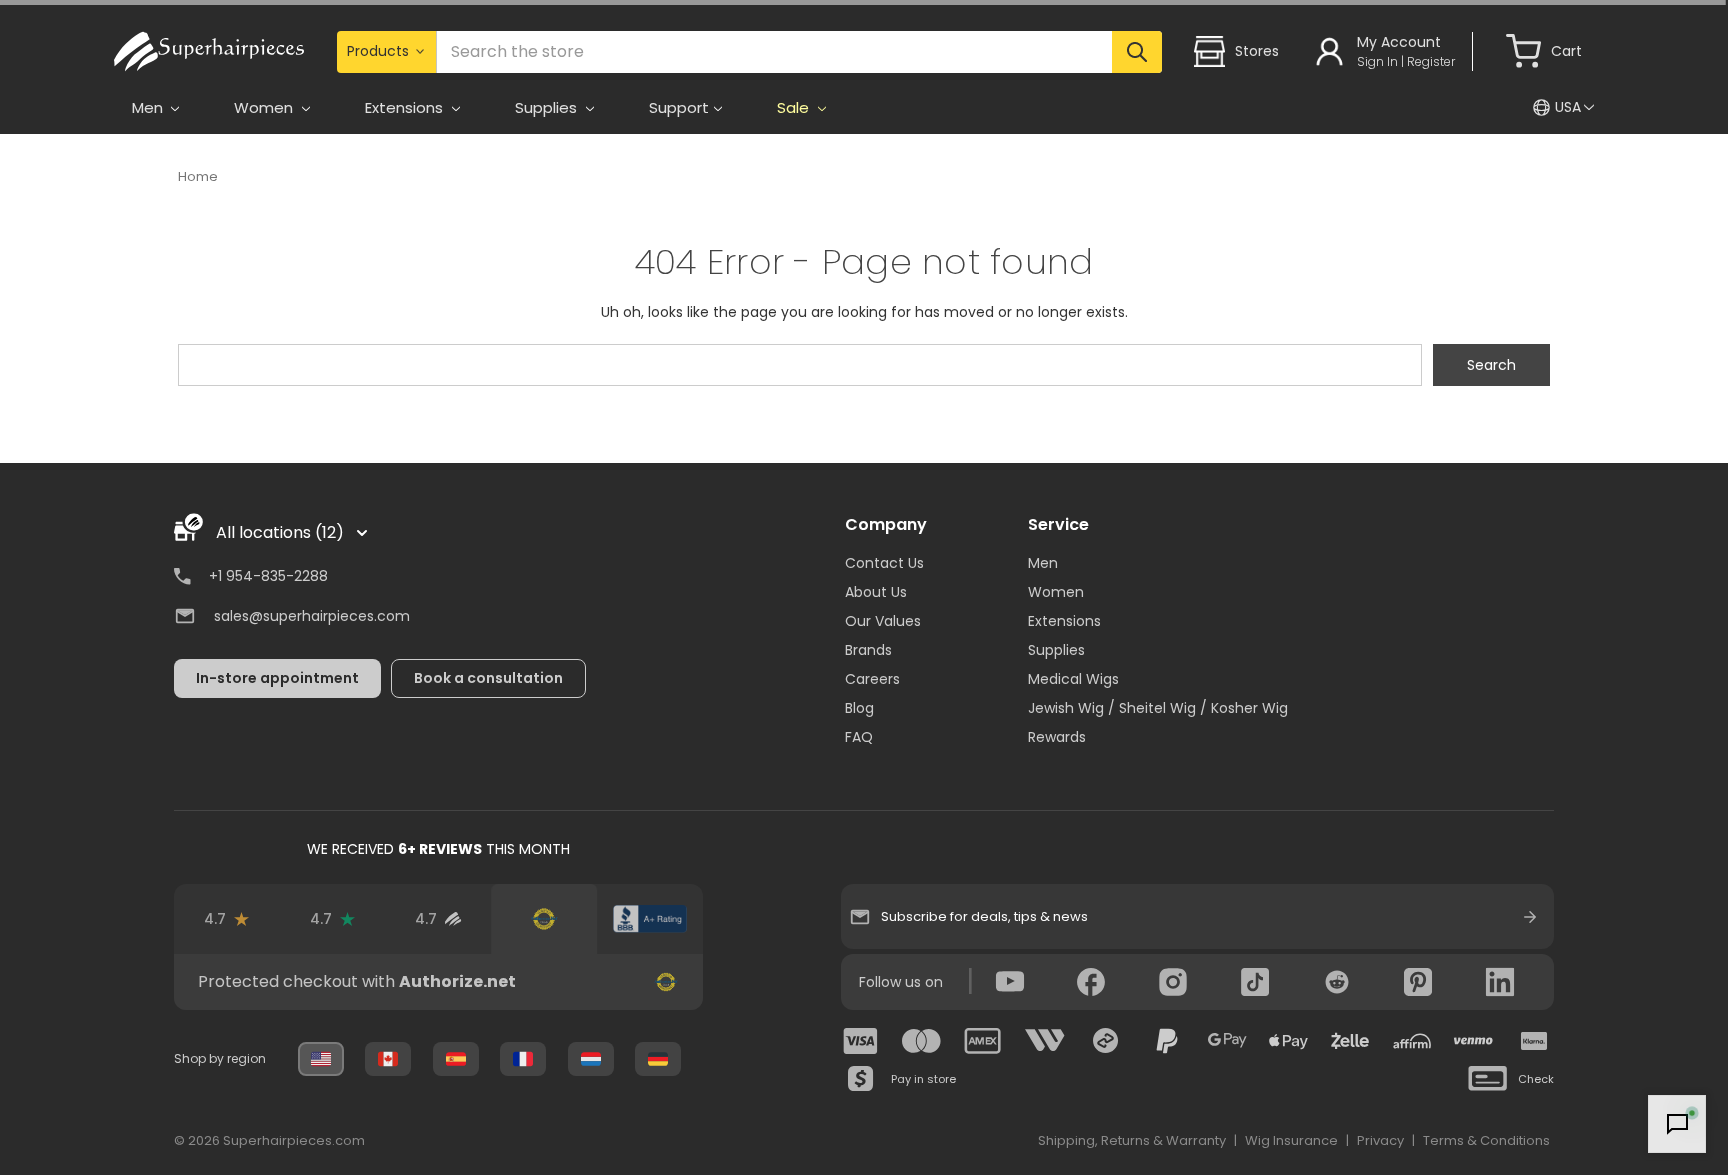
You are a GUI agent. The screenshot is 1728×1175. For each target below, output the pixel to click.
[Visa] (861, 1041)
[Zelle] (1350, 1041)
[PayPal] (1167, 1041)
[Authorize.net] (544, 919)
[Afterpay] (1106, 1041)
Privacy (1380, 1140)
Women (1056, 592)
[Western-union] (1045, 1041)
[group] (438, 982)
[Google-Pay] (1228, 1041)
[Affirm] (1412, 1041)
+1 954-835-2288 (268, 576)
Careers (872, 679)
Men (1043, 563)
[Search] (1136, 52)
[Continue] (1530, 917)
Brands (868, 650)
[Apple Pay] (1289, 1041)
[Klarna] (1534, 1041)
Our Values (883, 621)
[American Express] (983, 1041)
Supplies (1056, 650)
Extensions (1064, 621)
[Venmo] (1473, 1041)
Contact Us (884, 563)
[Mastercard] (922, 1041)
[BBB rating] (650, 919)
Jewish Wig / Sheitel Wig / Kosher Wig (1158, 708)
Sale (795, 107)
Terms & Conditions (1486, 1140)
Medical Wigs (1073, 679)
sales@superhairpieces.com (312, 616)
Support (679, 107)
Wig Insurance (1291, 1140)
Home (198, 176)
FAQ (859, 737)
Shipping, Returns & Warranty (1132, 1140)
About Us (876, 592)
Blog (859, 708)
